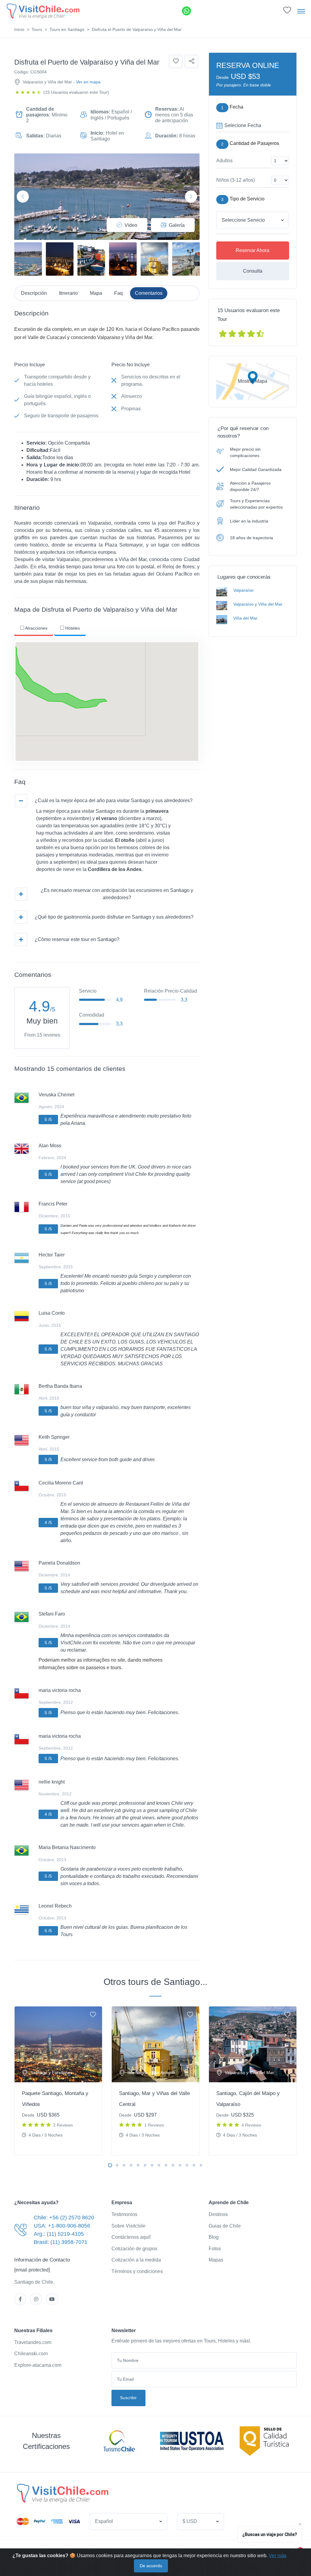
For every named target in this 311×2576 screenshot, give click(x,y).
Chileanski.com (31, 2354)
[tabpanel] (58, 2081)
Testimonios (124, 2214)
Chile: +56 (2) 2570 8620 (64, 2218)
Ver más (278, 2556)
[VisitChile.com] (62, 2493)
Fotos (215, 2249)
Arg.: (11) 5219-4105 (59, 2234)
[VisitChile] (43, 11)
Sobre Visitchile (128, 2226)
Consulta (253, 271)
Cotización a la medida (136, 2260)
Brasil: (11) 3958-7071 (61, 2242)
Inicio (19, 29)
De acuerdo (151, 2566)
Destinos (218, 2214)
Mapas (216, 2260)
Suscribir (128, 2398)
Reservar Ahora (253, 250)
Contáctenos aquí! (131, 2237)
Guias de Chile (225, 2226)
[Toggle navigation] (301, 11)
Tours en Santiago (67, 29)
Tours (37, 29)
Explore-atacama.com (38, 2365)
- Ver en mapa (87, 82)
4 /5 (48, 1522)
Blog (214, 2237)
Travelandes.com (33, 2342)
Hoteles (72, 628)
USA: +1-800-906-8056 (62, 2226)
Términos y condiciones (137, 2271)
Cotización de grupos (134, 2249)
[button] (287, 12)
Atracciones (36, 628)
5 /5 (48, 1119)
